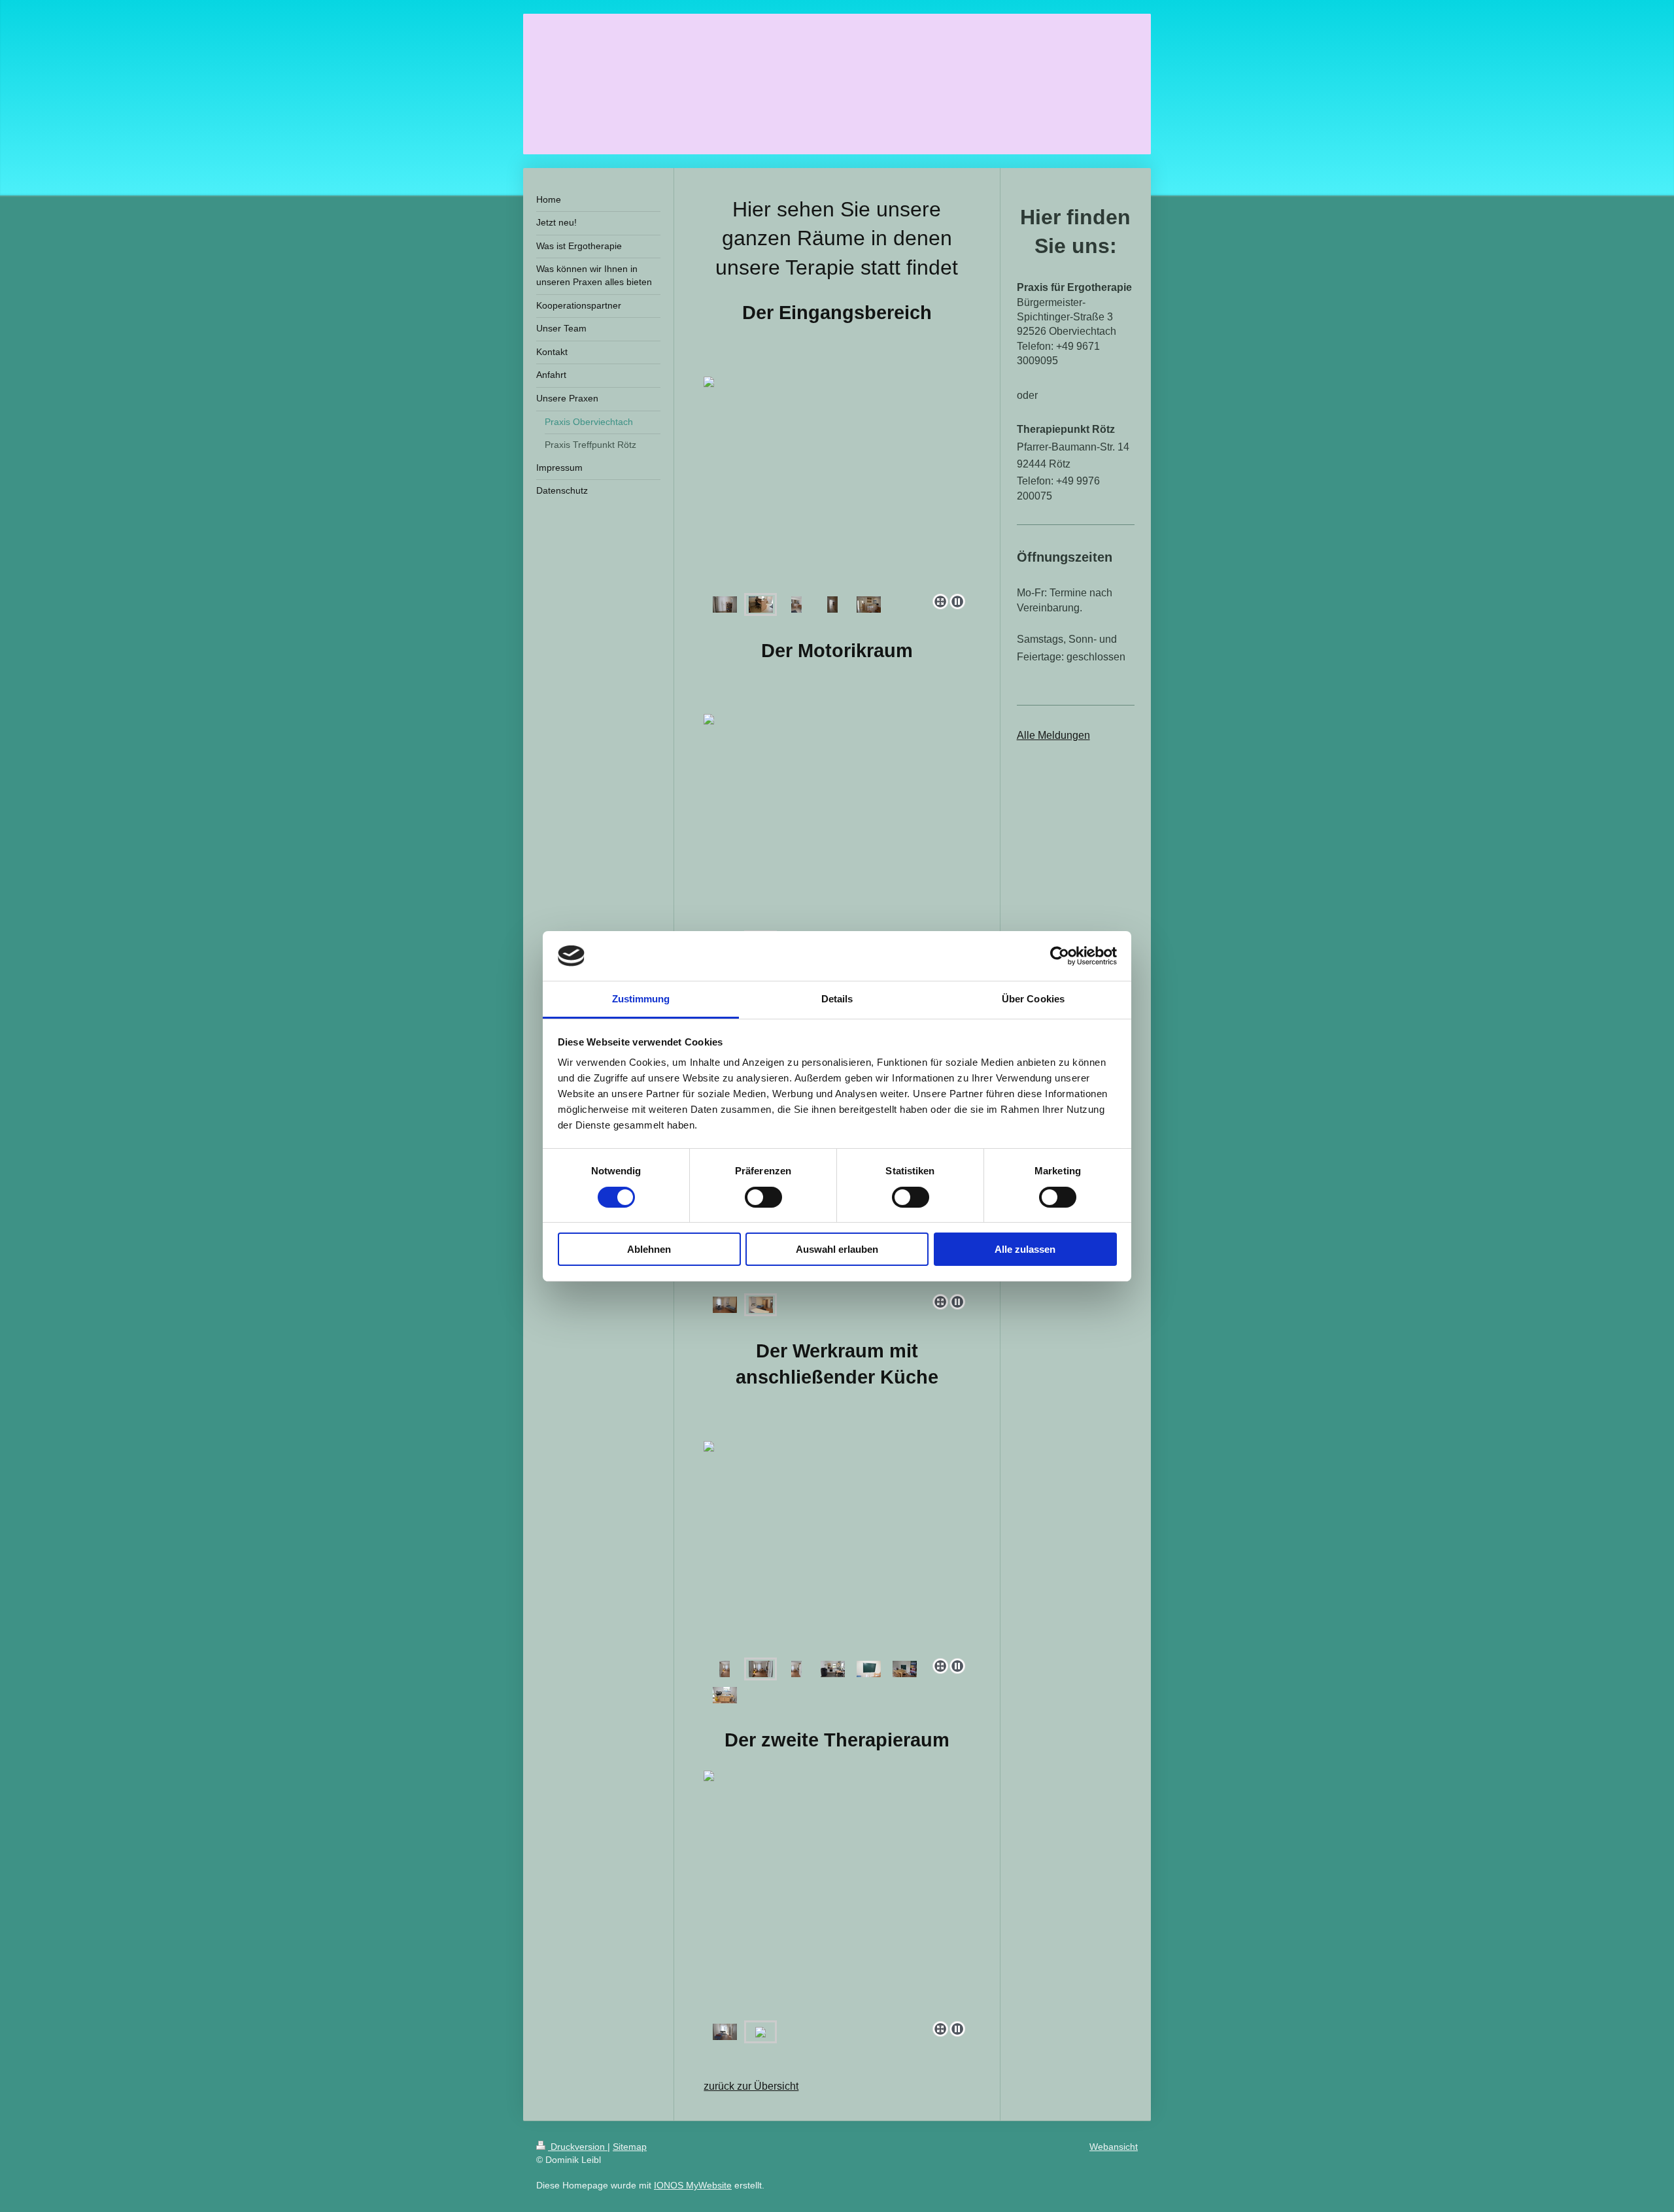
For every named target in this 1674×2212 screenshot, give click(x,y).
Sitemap (630, 2147)
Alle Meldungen (1053, 735)
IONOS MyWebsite (693, 2185)
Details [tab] (837, 999)
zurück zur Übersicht (751, 2086)
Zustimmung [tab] (641, 999)
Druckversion (578, 2147)
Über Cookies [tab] (1033, 999)
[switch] (763, 1197)
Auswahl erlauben (837, 1249)
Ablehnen (649, 1249)
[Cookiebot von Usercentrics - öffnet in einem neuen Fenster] (1060, 956)
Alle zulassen (1025, 1249)
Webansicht (1114, 2147)
